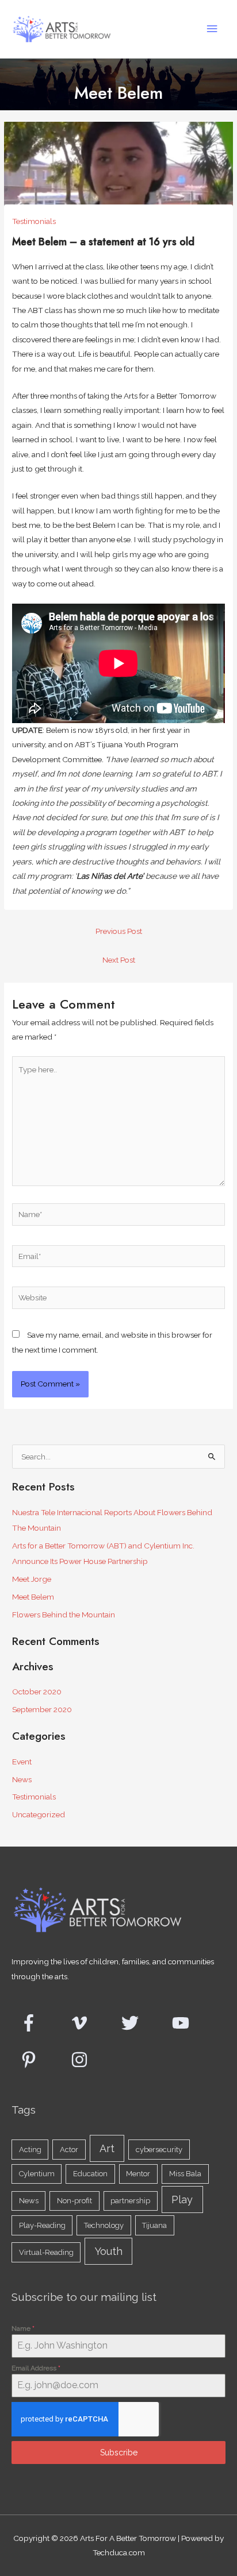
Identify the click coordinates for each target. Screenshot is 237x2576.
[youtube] (188, 2023)
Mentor (138, 2174)
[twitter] (137, 2023)
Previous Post (119, 931)
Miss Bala (185, 2174)
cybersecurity (159, 2150)
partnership (130, 2201)
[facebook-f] (36, 2023)
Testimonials (34, 221)
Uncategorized (39, 1814)
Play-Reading (42, 2225)
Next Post (119, 960)
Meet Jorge (32, 1579)
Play (182, 2200)
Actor (69, 2150)
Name (23, 2328)
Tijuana (154, 2225)
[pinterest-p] (36, 2060)
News (22, 1779)
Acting (30, 2150)
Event (22, 1762)
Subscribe (119, 2453)
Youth (109, 2251)
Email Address (36, 2368)
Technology (104, 2225)
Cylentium (37, 2174)
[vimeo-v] (87, 2023)
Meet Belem (33, 1597)
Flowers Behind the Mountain (64, 1615)
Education (90, 2174)
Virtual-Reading (46, 2252)
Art (107, 2148)
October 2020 (37, 1691)
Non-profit (74, 2201)
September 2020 (42, 1709)
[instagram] (82, 2060)
